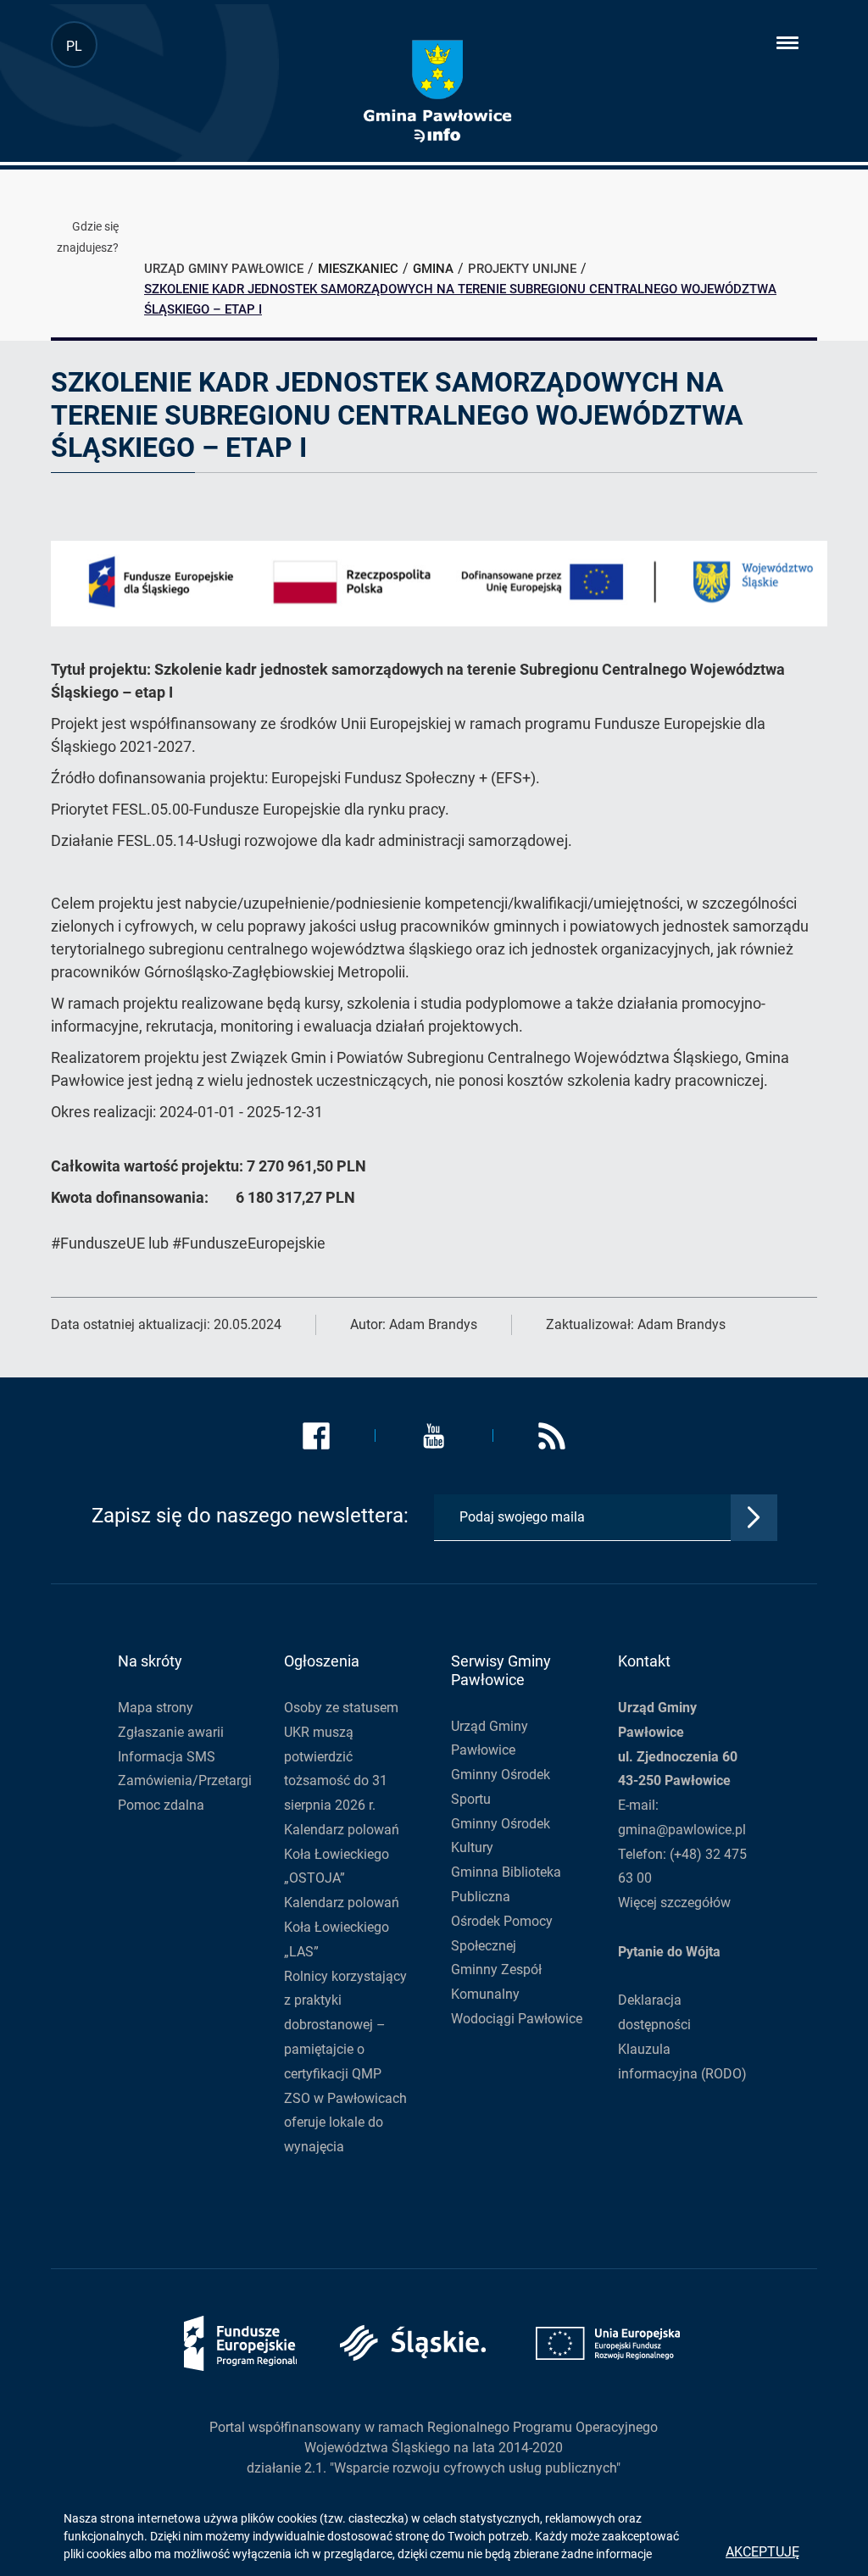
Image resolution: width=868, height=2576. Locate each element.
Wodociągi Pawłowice (517, 2019)
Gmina (433, 269)
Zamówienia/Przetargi (185, 1780)
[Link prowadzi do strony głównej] (437, 92)
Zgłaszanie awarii (171, 1732)
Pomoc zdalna (161, 1805)
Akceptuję (762, 2552)
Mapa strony (156, 1708)
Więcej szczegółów (674, 1903)
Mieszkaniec (358, 269)
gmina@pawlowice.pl (682, 1830)
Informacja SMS (167, 1757)
